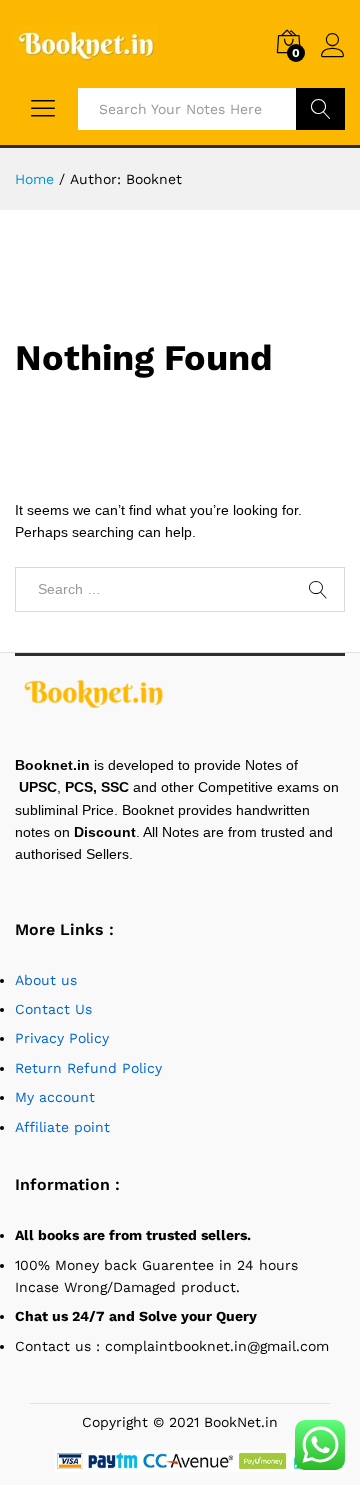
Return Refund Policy (88, 1068)
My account (55, 1097)
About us (48, 980)
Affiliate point (62, 1127)
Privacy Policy (62, 1038)
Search (320, 109)
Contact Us (53, 1009)
